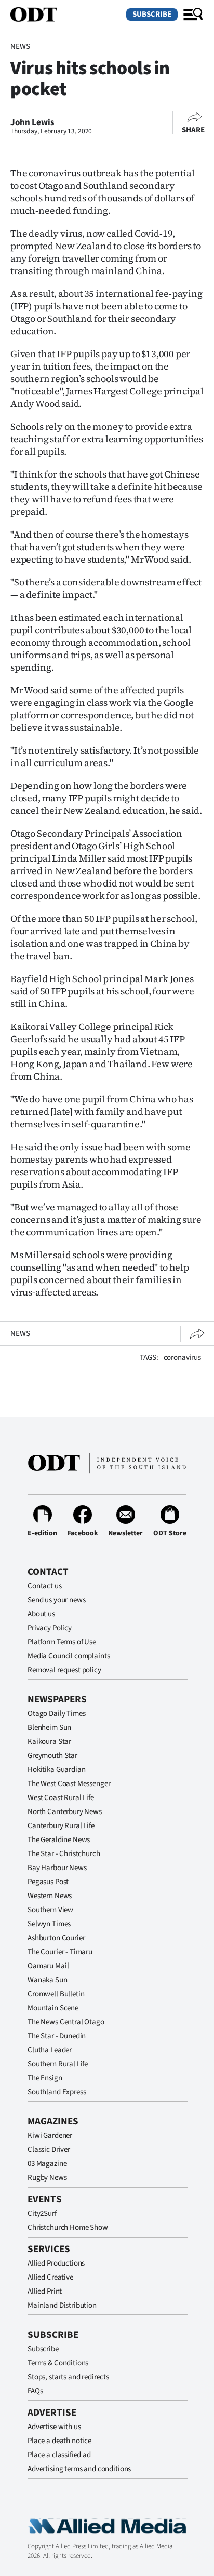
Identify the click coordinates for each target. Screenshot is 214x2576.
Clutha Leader (50, 2050)
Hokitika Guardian (56, 1770)
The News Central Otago (66, 2022)
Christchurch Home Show (68, 2227)
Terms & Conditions (58, 2363)
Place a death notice (59, 2441)
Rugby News (47, 2178)
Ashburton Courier (56, 1938)
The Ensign (45, 2078)
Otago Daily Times (56, 1714)
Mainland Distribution (62, 2305)
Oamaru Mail (48, 1966)
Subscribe (152, 14)
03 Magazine (47, 2164)
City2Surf (42, 2213)
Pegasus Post (48, 1882)
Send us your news (56, 1600)
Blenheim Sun (49, 1728)
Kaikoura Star (49, 1742)
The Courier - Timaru (60, 1952)
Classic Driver (49, 2150)
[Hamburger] (193, 15)
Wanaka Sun (48, 1980)
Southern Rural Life (58, 2064)
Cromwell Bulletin (56, 1994)
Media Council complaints (69, 1656)
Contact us (45, 1586)
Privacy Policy (50, 1628)
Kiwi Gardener (50, 2136)
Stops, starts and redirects (68, 2377)
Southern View (50, 1910)
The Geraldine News (59, 1840)
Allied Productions (56, 2263)
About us (41, 1614)
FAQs (35, 2391)
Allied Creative (50, 2277)
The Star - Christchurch (64, 1854)
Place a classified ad (59, 2455)
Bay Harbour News (57, 1868)
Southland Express (57, 2092)
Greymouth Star (52, 1756)
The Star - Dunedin (57, 2036)
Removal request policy (64, 1670)
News (20, 46)
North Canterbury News (65, 1812)
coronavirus (182, 1358)
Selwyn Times (49, 1924)
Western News (50, 1896)
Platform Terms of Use (62, 1642)
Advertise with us (54, 2427)
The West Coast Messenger (69, 1784)
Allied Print (45, 2291)
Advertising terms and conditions (79, 2469)
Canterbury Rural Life (61, 1826)
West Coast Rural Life (61, 1798)
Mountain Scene (53, 2008)
